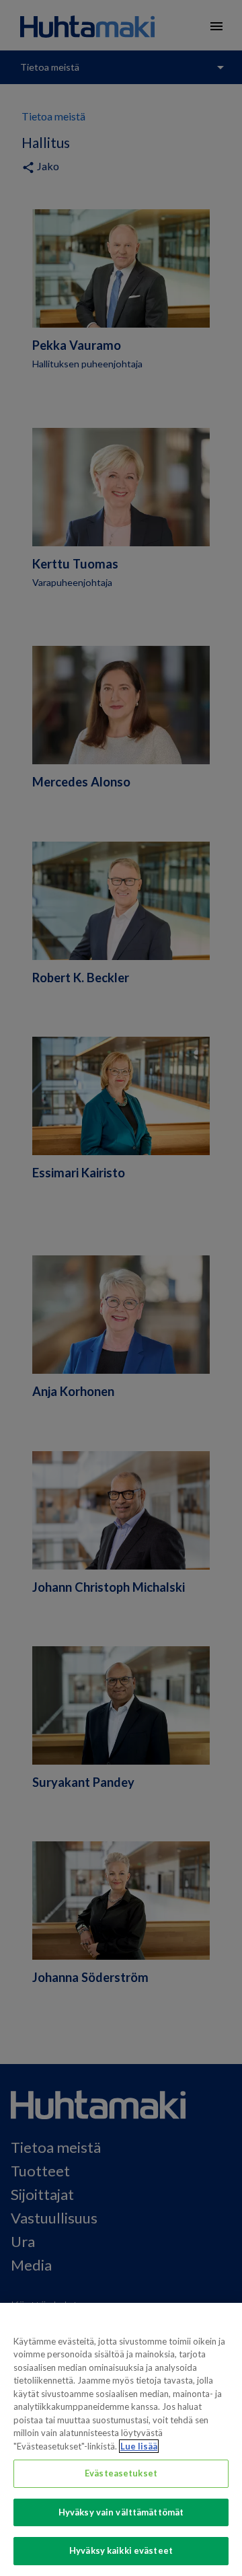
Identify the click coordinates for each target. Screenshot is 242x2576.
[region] (121, 2439)
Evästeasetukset (121, 2473)
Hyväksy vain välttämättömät (121, 2512)
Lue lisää (139, 2446)
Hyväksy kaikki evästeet (121, 2550)
